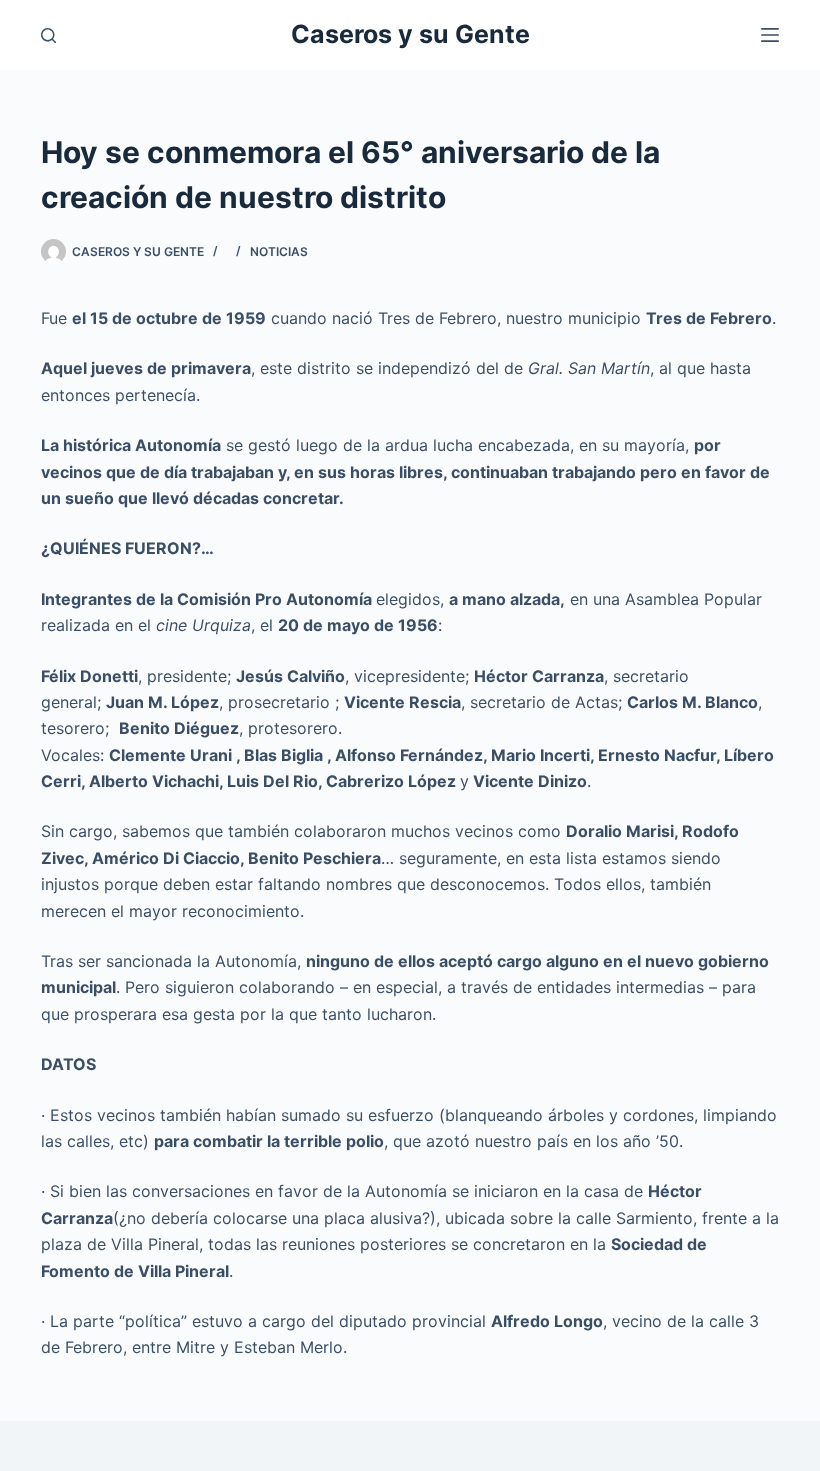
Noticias (279, 251)
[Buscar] (48, 35)
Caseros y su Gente (410, 34)
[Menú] (770, 35)
